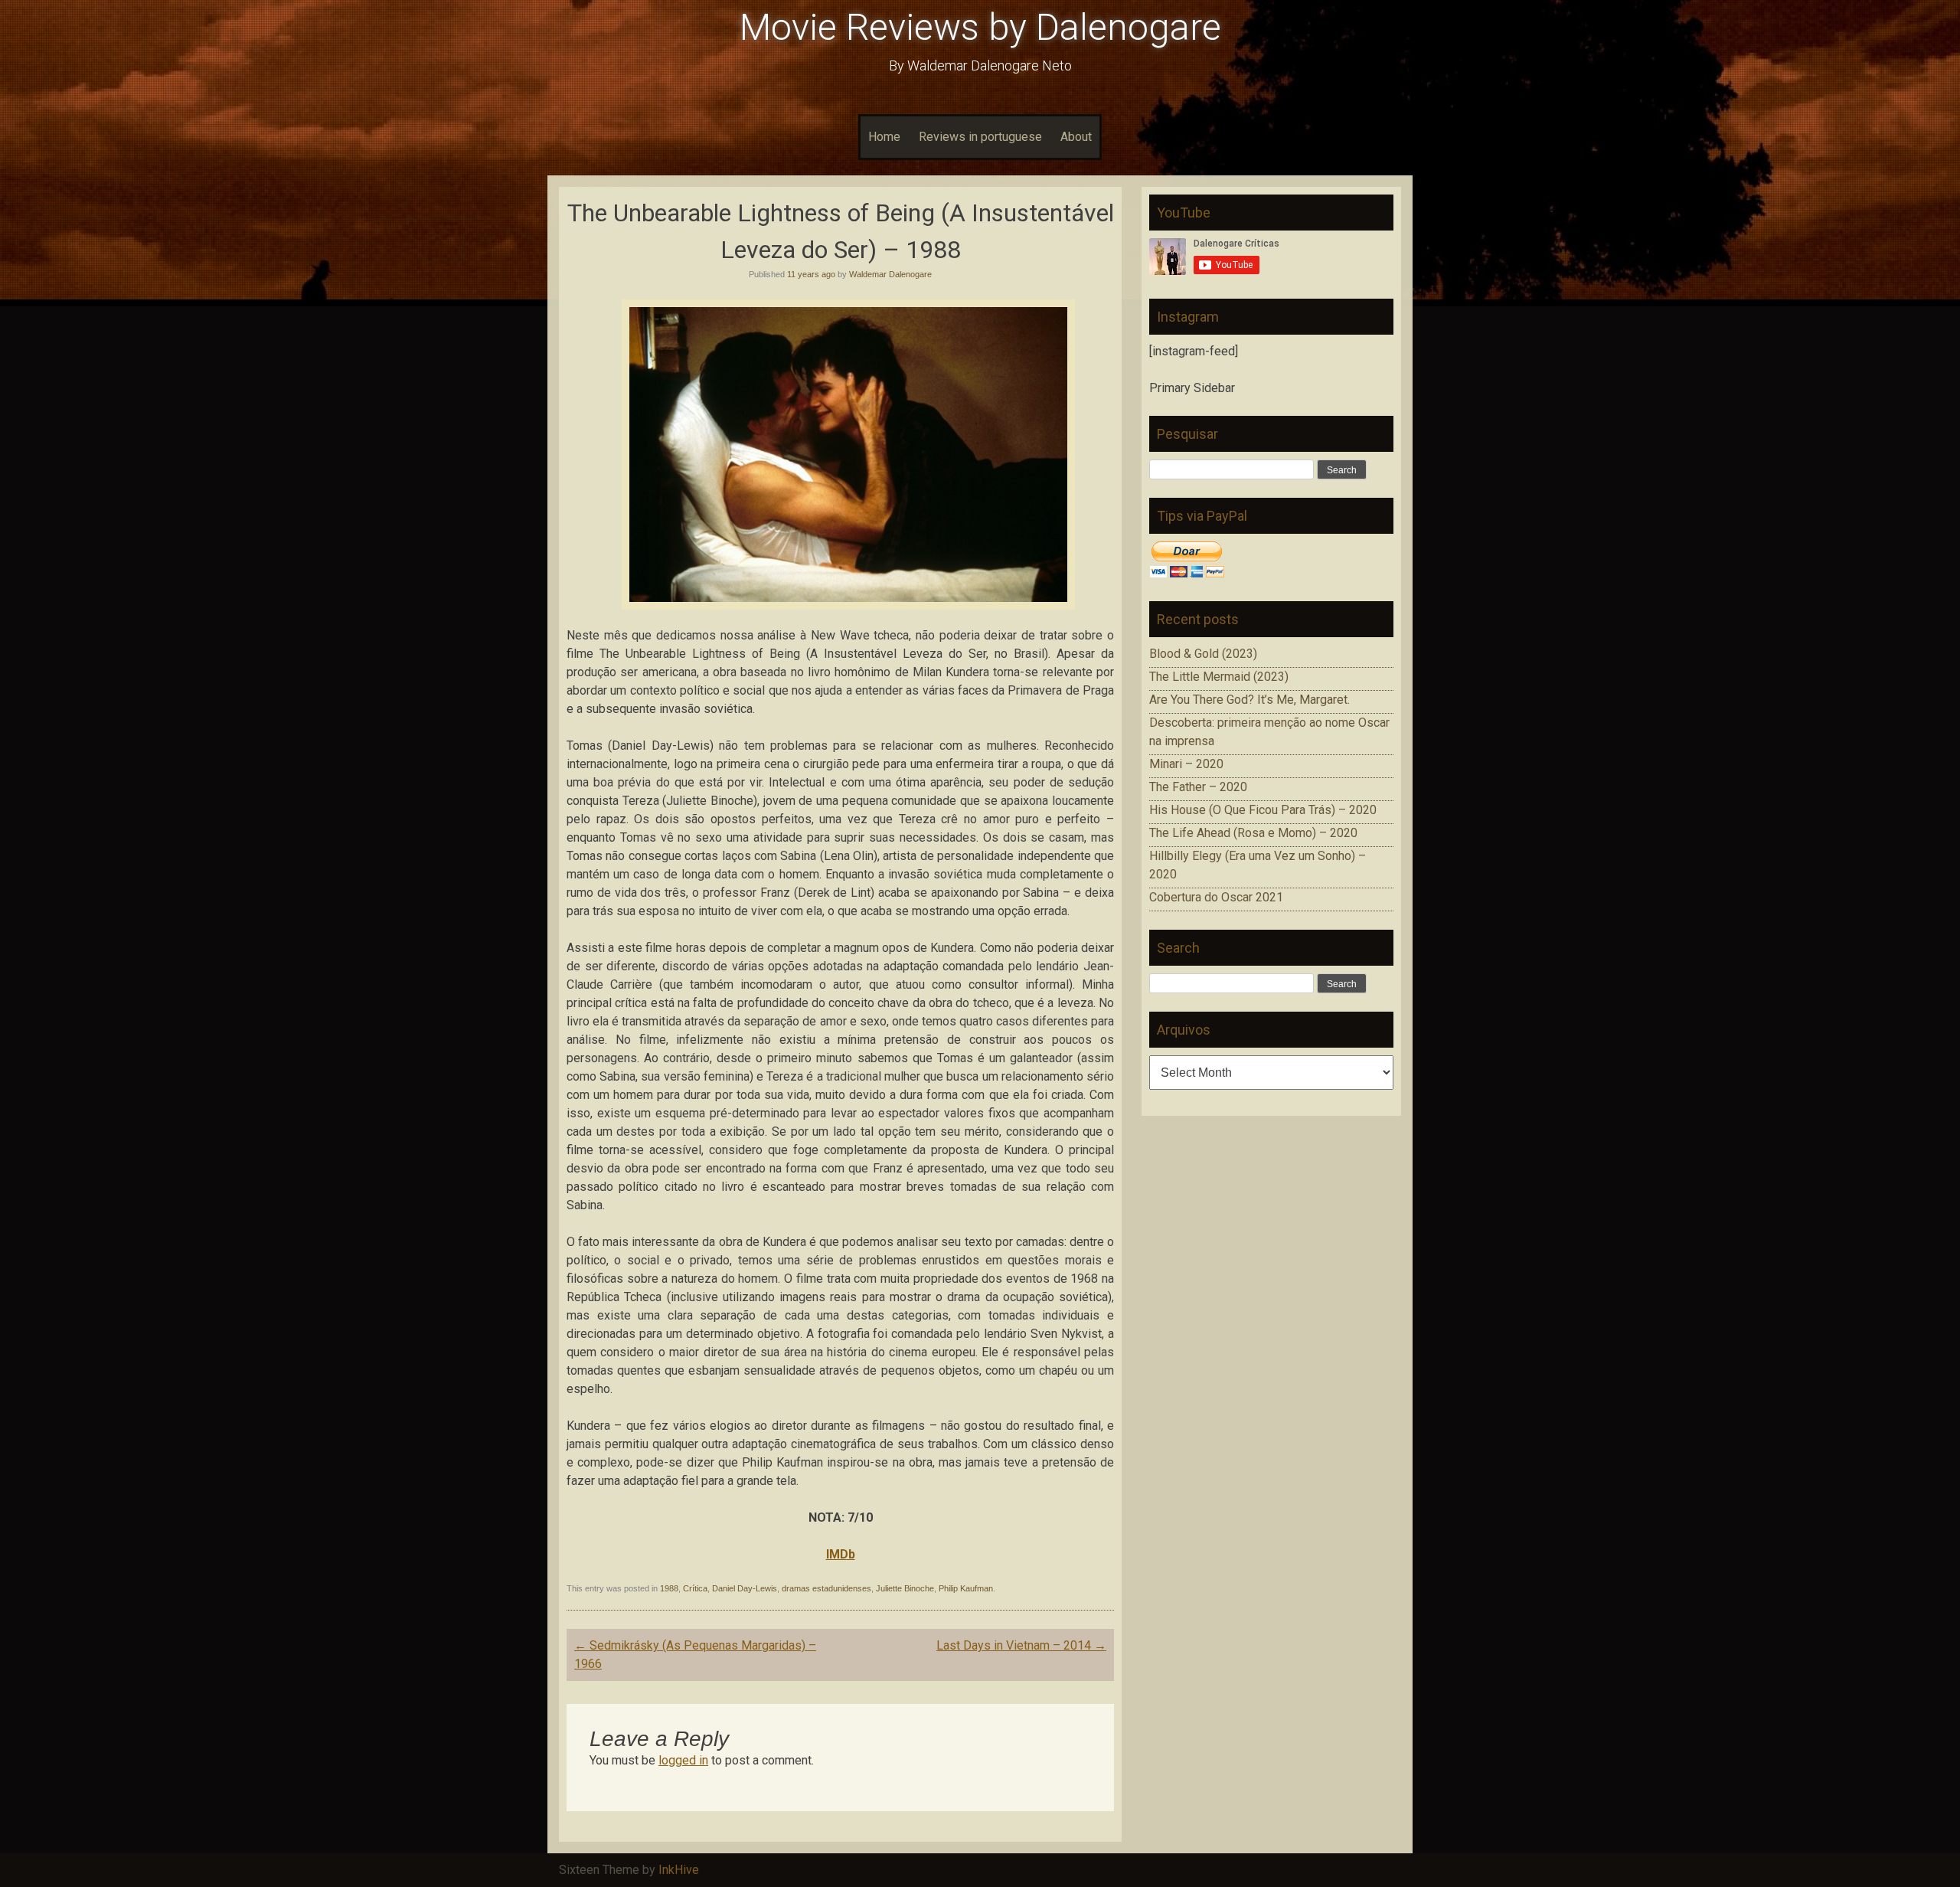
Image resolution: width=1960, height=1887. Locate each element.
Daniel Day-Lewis (745, 1588)
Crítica (695, 1588)
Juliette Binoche (905, 1588)
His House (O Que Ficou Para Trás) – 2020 (1263, 810)
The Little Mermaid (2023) (1219, 677)
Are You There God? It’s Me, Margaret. (1249, 700)
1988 (669, 1588)
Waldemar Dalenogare (890, 274)
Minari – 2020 (1186, 764)
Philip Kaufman (966, 1588)
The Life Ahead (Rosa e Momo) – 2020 (1253, 833)
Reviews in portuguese (980, 137)
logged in (683, 1760)
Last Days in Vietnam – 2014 (1021, 1645)
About (1076, 137)
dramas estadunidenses (826, 1588)
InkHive (679, 1870)
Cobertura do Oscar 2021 (1216, 897)
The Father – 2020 (1198, 787)
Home (884, 137)
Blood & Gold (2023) (1203, 654)
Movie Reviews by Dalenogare (980, 27)
